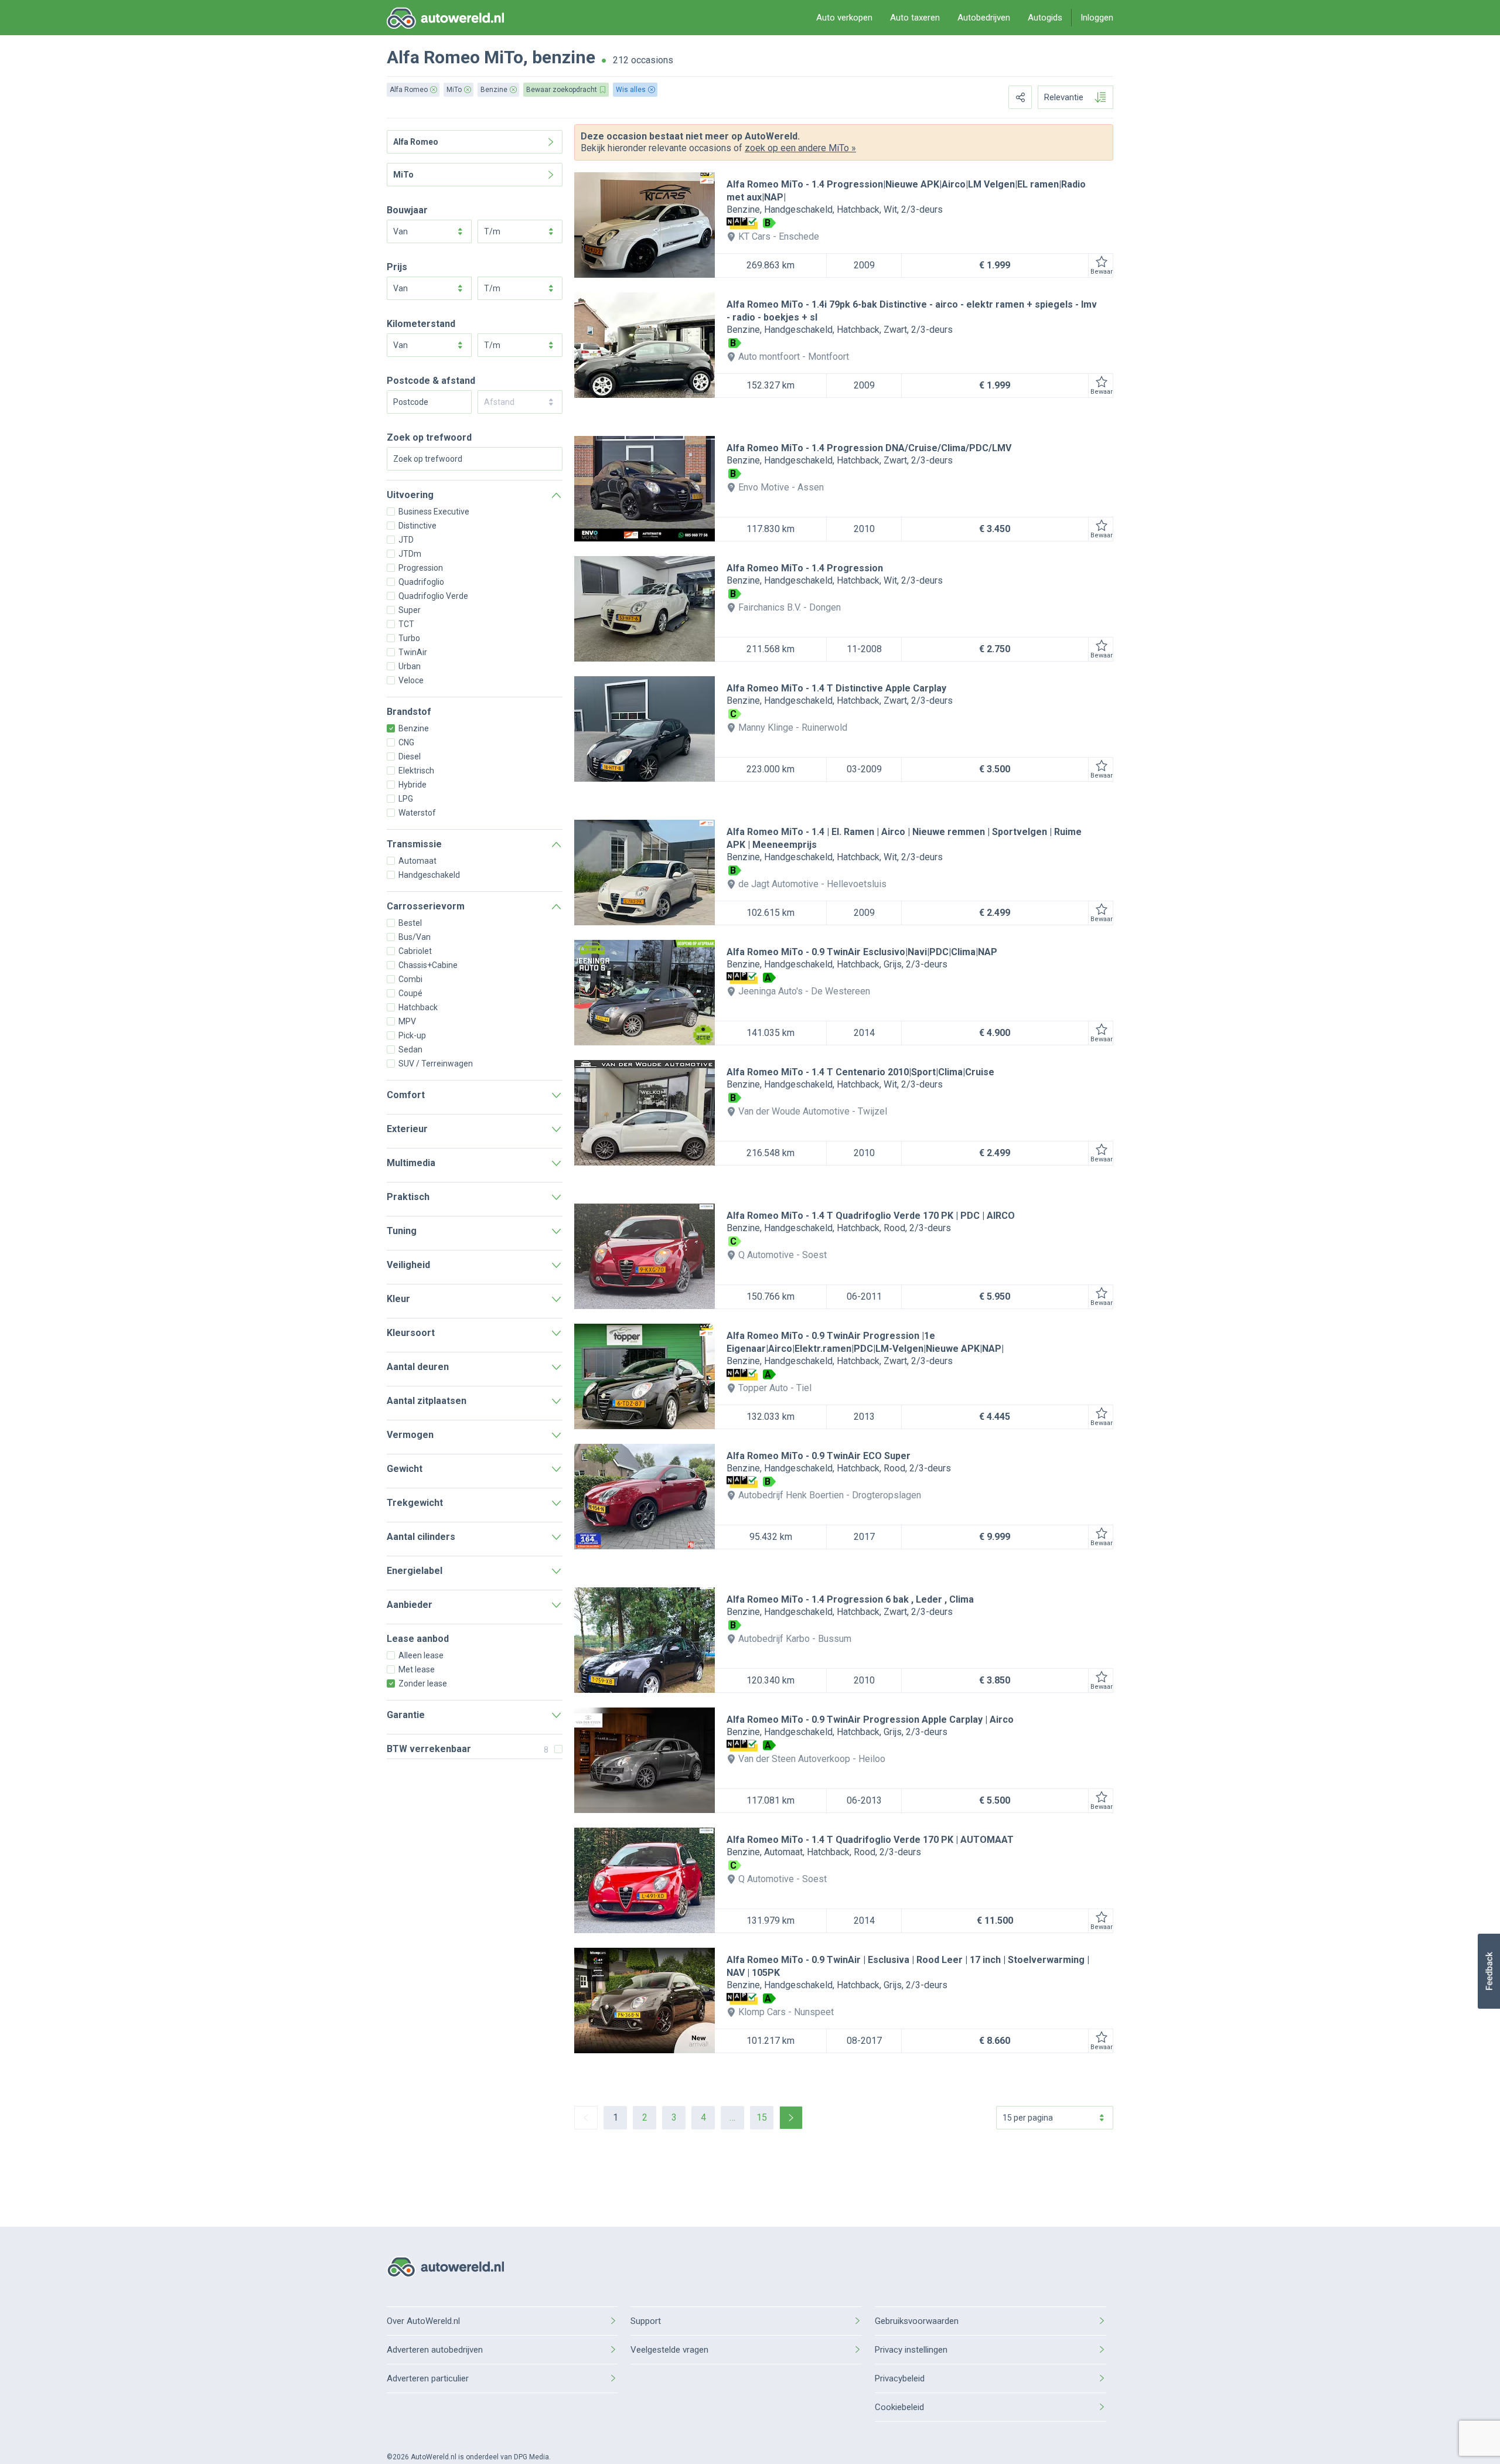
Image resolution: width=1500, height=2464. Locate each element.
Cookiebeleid (899, 2407)
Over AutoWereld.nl (423, 2321)
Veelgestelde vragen (669, 2350)
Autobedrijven (984, 18)
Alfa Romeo (433, 57)
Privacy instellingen (911, 2350)
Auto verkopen (844, 18)
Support (646, 2321)
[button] (1489, 1971)
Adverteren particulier (428, 2378)
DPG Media (531, 2457)
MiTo (504, 57)
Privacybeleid (900, 2378)
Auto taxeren (915, 18)
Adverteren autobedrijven (435, 2350)
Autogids (1045, 18)
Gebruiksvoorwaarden (917, 2321)
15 (762, 2117)
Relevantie (1064, 97)
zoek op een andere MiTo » (800, 148)
